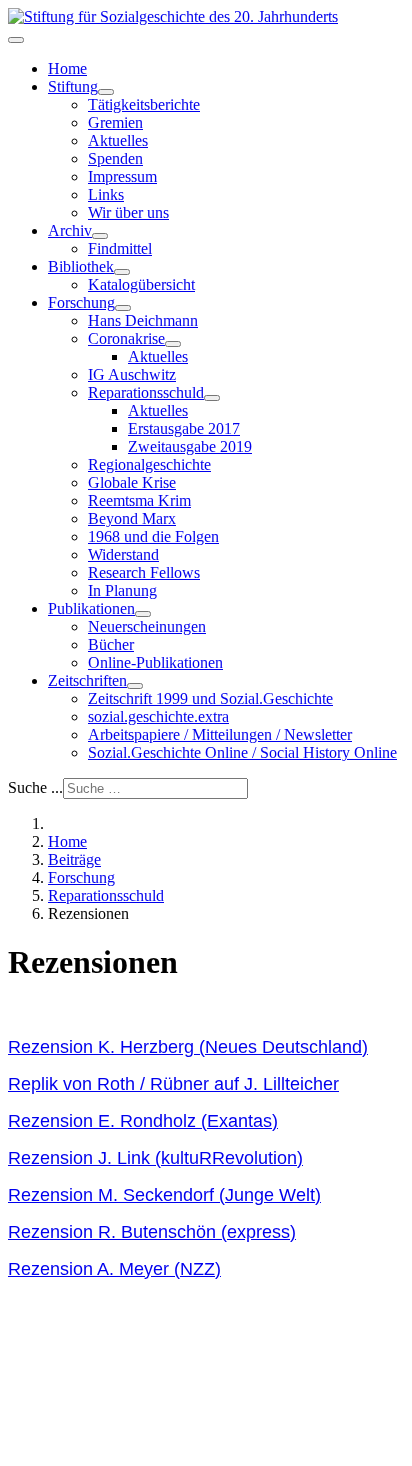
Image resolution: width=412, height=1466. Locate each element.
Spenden (115, 158)
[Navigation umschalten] (16, 40)
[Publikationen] (143, 614)
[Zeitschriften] (135, 686)
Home (67, 68)
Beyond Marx (132, 518)
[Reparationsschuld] (212, 398)
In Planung (122, 590)
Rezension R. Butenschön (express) (152, 1232)
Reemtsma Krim (139, 500)
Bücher (111, 644)
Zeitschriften (87, 680)
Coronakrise (126, 338)
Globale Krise (132, 482)
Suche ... (35, 787)
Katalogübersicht (141, 284)
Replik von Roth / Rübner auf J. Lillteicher (173, 1084)
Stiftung (73, 86)
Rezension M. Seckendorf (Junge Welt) (164, 1195)
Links (106, 194)
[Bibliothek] (122, 272)
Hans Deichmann (143, 320)
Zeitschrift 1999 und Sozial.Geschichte (210, 698)
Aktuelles (118, 140)
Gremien (115, 122)
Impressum (122, 176)
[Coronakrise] (173, 344)
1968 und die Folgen (153, 536)
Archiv (70, 230)
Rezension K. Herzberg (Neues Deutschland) (188, 1047)
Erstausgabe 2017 (184, 428)
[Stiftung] (106, 92)
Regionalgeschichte (149, 464)
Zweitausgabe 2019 (190, 446)
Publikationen (91, 608)
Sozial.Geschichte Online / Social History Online (242, 752)
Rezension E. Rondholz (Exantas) (143, 1121)
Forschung (81, 302)
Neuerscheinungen (147, 626)
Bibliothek (81, 266)
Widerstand (123, 554)
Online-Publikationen (155, 662)
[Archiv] (100, 236)
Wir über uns (128, 212)
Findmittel (120, 248)
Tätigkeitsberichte (144, 104)
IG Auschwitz (132, 374)
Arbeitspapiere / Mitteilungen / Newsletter (220, 734)
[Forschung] (123, 308)
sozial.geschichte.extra (158, 716)
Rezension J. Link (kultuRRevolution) (155, 1158)
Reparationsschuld (146, 392)
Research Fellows (144, 572)
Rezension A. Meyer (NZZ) (114, 1269)
